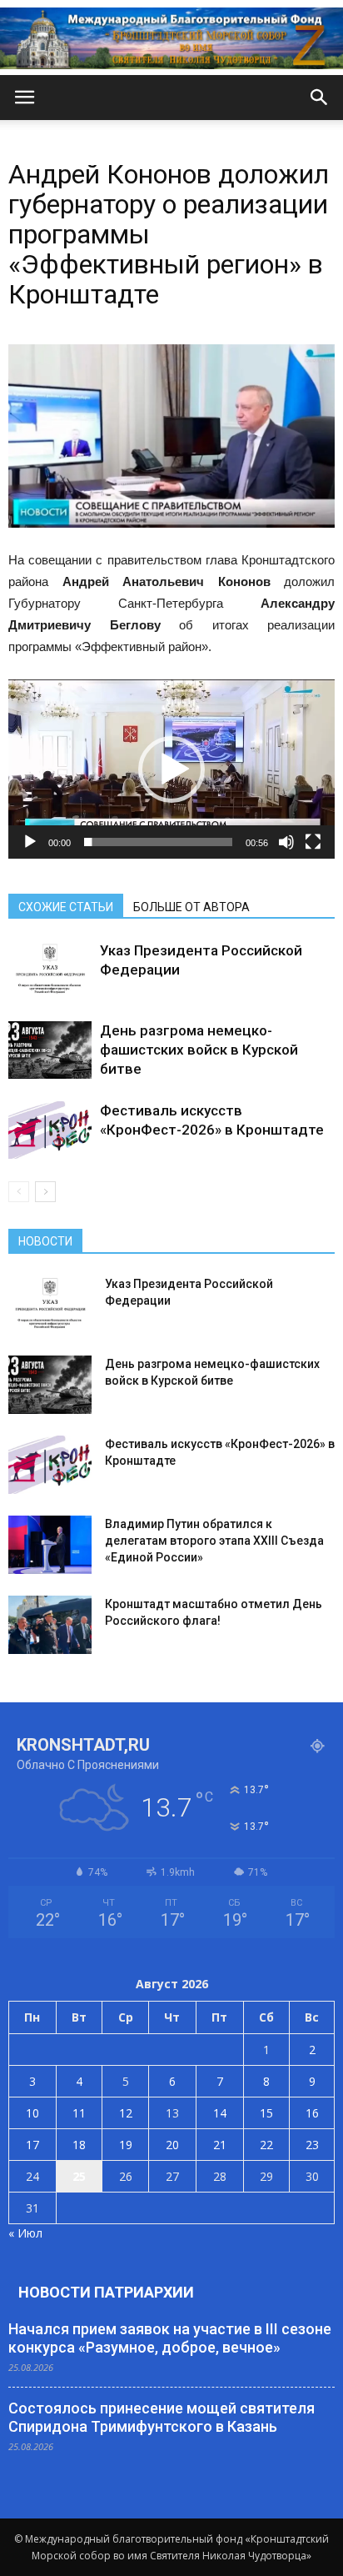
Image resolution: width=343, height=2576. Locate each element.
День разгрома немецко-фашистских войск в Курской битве (199, 1050)
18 (79, 2145)
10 (32, 2113)
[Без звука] (286, 842)
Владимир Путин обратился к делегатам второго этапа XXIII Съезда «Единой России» (214, 1541)
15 (266, 2113)
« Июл (25, 2233)
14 (220, 2113)
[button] (320, 98)
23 (312, 2145)
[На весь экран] (313, 842)
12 (126, 2113)
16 (312, 2113)
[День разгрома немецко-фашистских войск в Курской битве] (50, 1050)
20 (172, 2145)
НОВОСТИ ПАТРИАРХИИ (106, 2292)
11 (79, 2113)
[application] (171, 769)
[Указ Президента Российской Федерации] (50, 970)
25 (79, 2176)
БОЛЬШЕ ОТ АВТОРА (191, 907)
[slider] (158, 842)
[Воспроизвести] (30, 842)
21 (220, 2145)
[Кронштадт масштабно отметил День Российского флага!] (50, 1625)
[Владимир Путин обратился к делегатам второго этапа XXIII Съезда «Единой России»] (50, 1545)
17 (32, 2145)
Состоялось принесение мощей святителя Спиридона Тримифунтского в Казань (162, 2417)
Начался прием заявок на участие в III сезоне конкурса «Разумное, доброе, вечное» (170, 2338)
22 (266, 2145)
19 (126, 2145)
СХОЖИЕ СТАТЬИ (66, 907)
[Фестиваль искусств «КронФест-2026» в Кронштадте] (50, 1130)
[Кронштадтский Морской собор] (171, 38)
